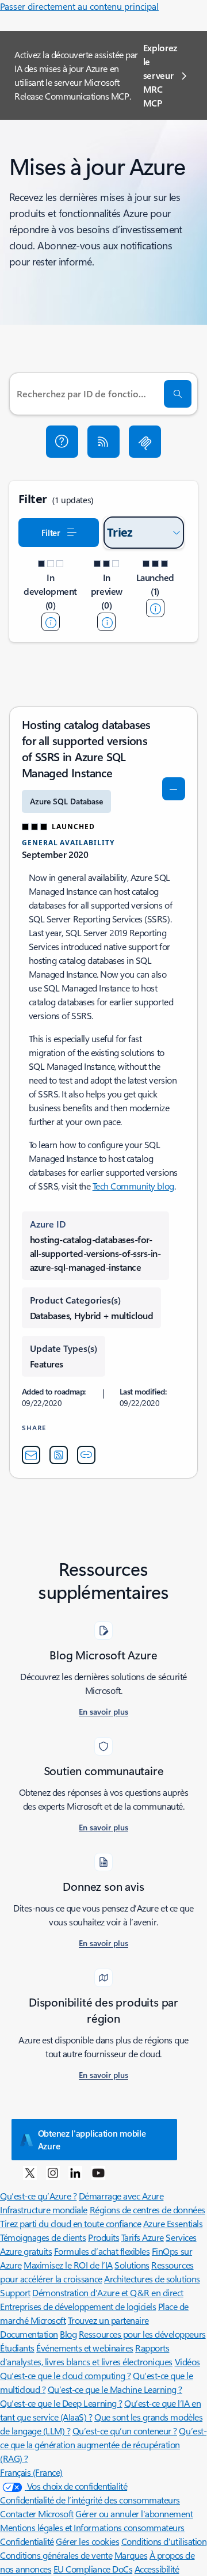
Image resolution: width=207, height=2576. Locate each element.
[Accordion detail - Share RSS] (59, 1455)
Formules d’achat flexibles (102, 2251)
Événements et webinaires (85, 2348)
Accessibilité (157, 2569)
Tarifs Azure (143, 2237)
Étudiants (17, 2348)
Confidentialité (27, 2541)
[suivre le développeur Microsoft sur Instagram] (53, 2172)
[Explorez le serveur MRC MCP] (145, 442)
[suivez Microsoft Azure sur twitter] (30, 2172)
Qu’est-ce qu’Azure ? (38, 2196)
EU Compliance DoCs (93, 2569)
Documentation (29, 2334)
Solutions (132, 2265)
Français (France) (31, 2472)
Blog (68, 2334)
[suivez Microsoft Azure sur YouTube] (98, 2172)
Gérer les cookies (87, 2541)
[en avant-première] (106, 622)
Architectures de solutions (152, 2279)
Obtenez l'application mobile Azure (92, 2140)
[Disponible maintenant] (155, 608)
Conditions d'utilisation (164, 2541)
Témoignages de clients (43, 2237)
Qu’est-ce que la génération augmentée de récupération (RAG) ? (103, 2444)
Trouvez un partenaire (108, 2320)
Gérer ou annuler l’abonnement (134, 2514)
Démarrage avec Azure (121, 2196)
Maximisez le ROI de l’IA (68, 2265)
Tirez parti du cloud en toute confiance (70, 2223)
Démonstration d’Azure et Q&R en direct (108, 2292)
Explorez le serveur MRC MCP (160, 75)
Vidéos (187, 2362)
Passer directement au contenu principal (79, 6)
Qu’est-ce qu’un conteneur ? (125, 2431)
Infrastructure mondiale (44, 2210)
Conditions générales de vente (56, 2555)
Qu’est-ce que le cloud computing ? (66, 2375)
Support (15, 2292)
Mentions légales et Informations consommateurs (92, 2527)
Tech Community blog (133, 1186)
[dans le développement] (51, 622)
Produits (103, 2237)
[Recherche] (178, 394)
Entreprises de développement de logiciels (78, 2306)
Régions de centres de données (147, 2210)
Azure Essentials (173, 2223)
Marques (131, 2555)
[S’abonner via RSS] (103, 442)
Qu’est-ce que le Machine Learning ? (115, 2389)
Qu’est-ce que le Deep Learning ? (61, 2403)
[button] (62, 442)
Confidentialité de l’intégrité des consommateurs (90, 2500)
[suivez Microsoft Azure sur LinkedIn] (75, 2172)
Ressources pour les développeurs (142, 2334)
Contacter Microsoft (37, 2514)
